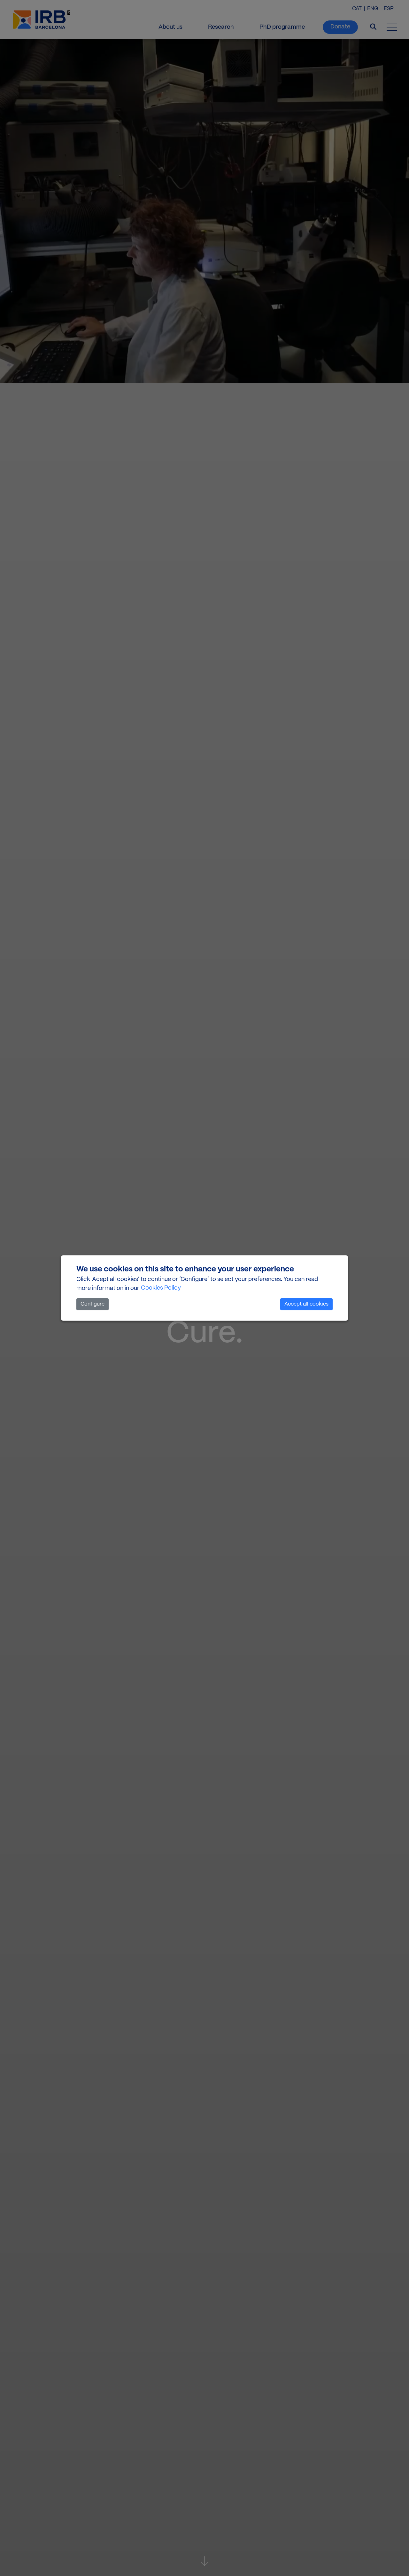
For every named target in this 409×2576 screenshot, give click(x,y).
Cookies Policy (161, 1288)
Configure (93, 1304)
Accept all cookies (306, 1304)
